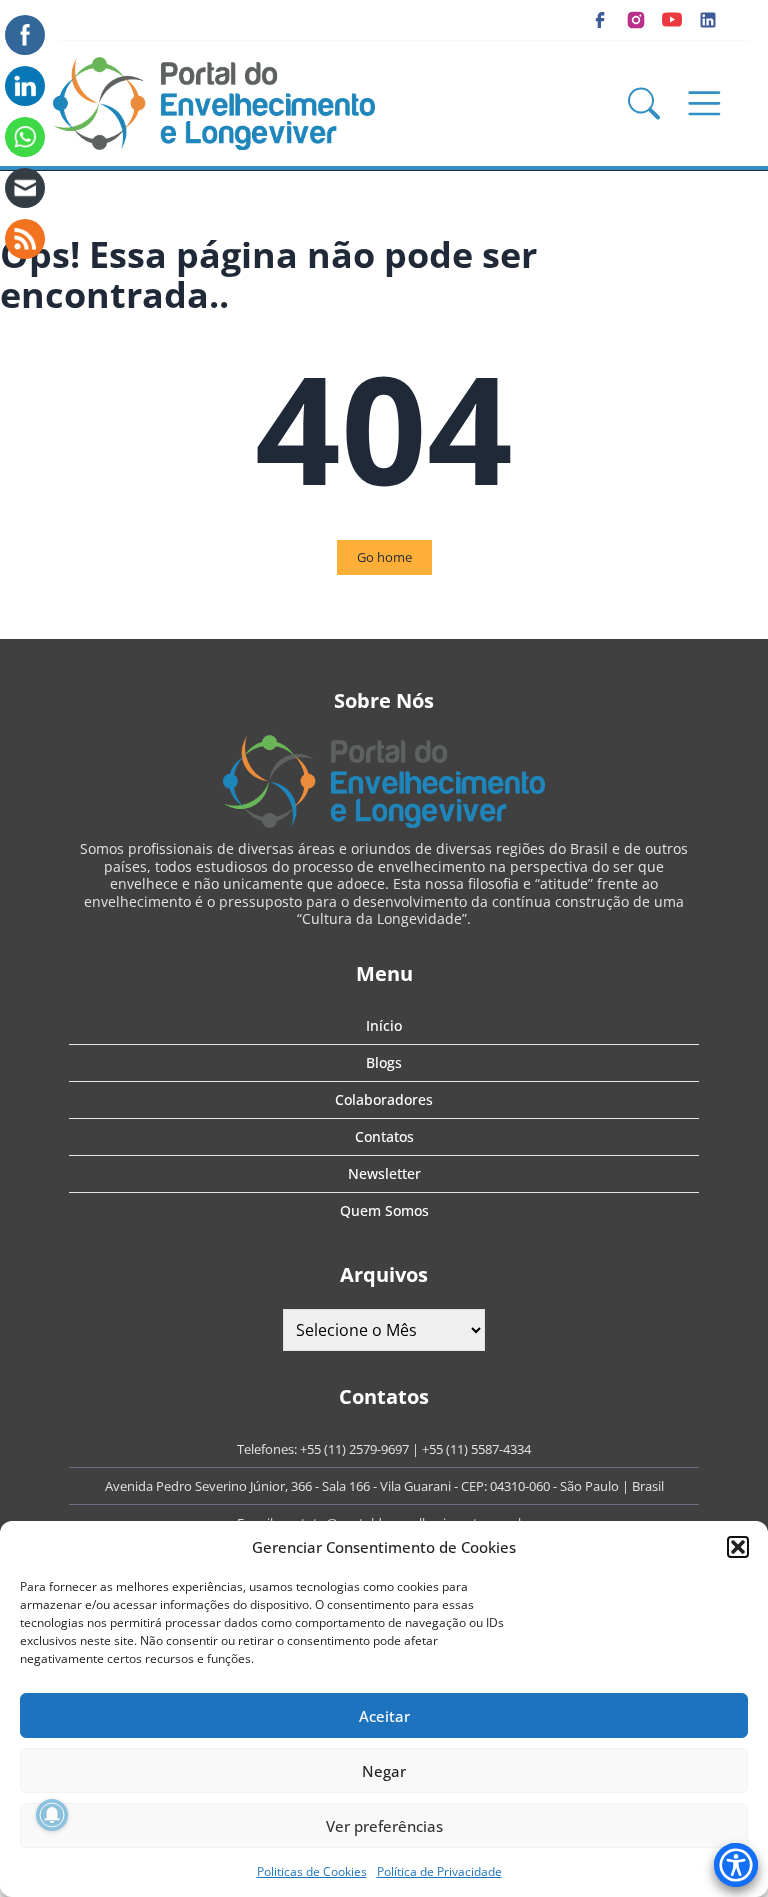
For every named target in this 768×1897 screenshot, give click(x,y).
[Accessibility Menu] (736, 1865)
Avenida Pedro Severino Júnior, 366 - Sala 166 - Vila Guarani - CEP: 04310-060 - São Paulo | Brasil (384, 1486)
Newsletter (384, 1173)
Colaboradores (384, 1099)
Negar (384, 1771)
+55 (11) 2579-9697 (354, 1449)
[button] (738, 1547)
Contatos (384, 1136)
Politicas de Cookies (312, 1871)
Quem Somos (384, 1210)
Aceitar (384, 1716)
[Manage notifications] (52, 1815)
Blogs (384, 1062)
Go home (384, 557)
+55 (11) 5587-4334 (476, 1449)
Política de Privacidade (439, 1871)
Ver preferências (384, 1826)
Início (384, 1025)
